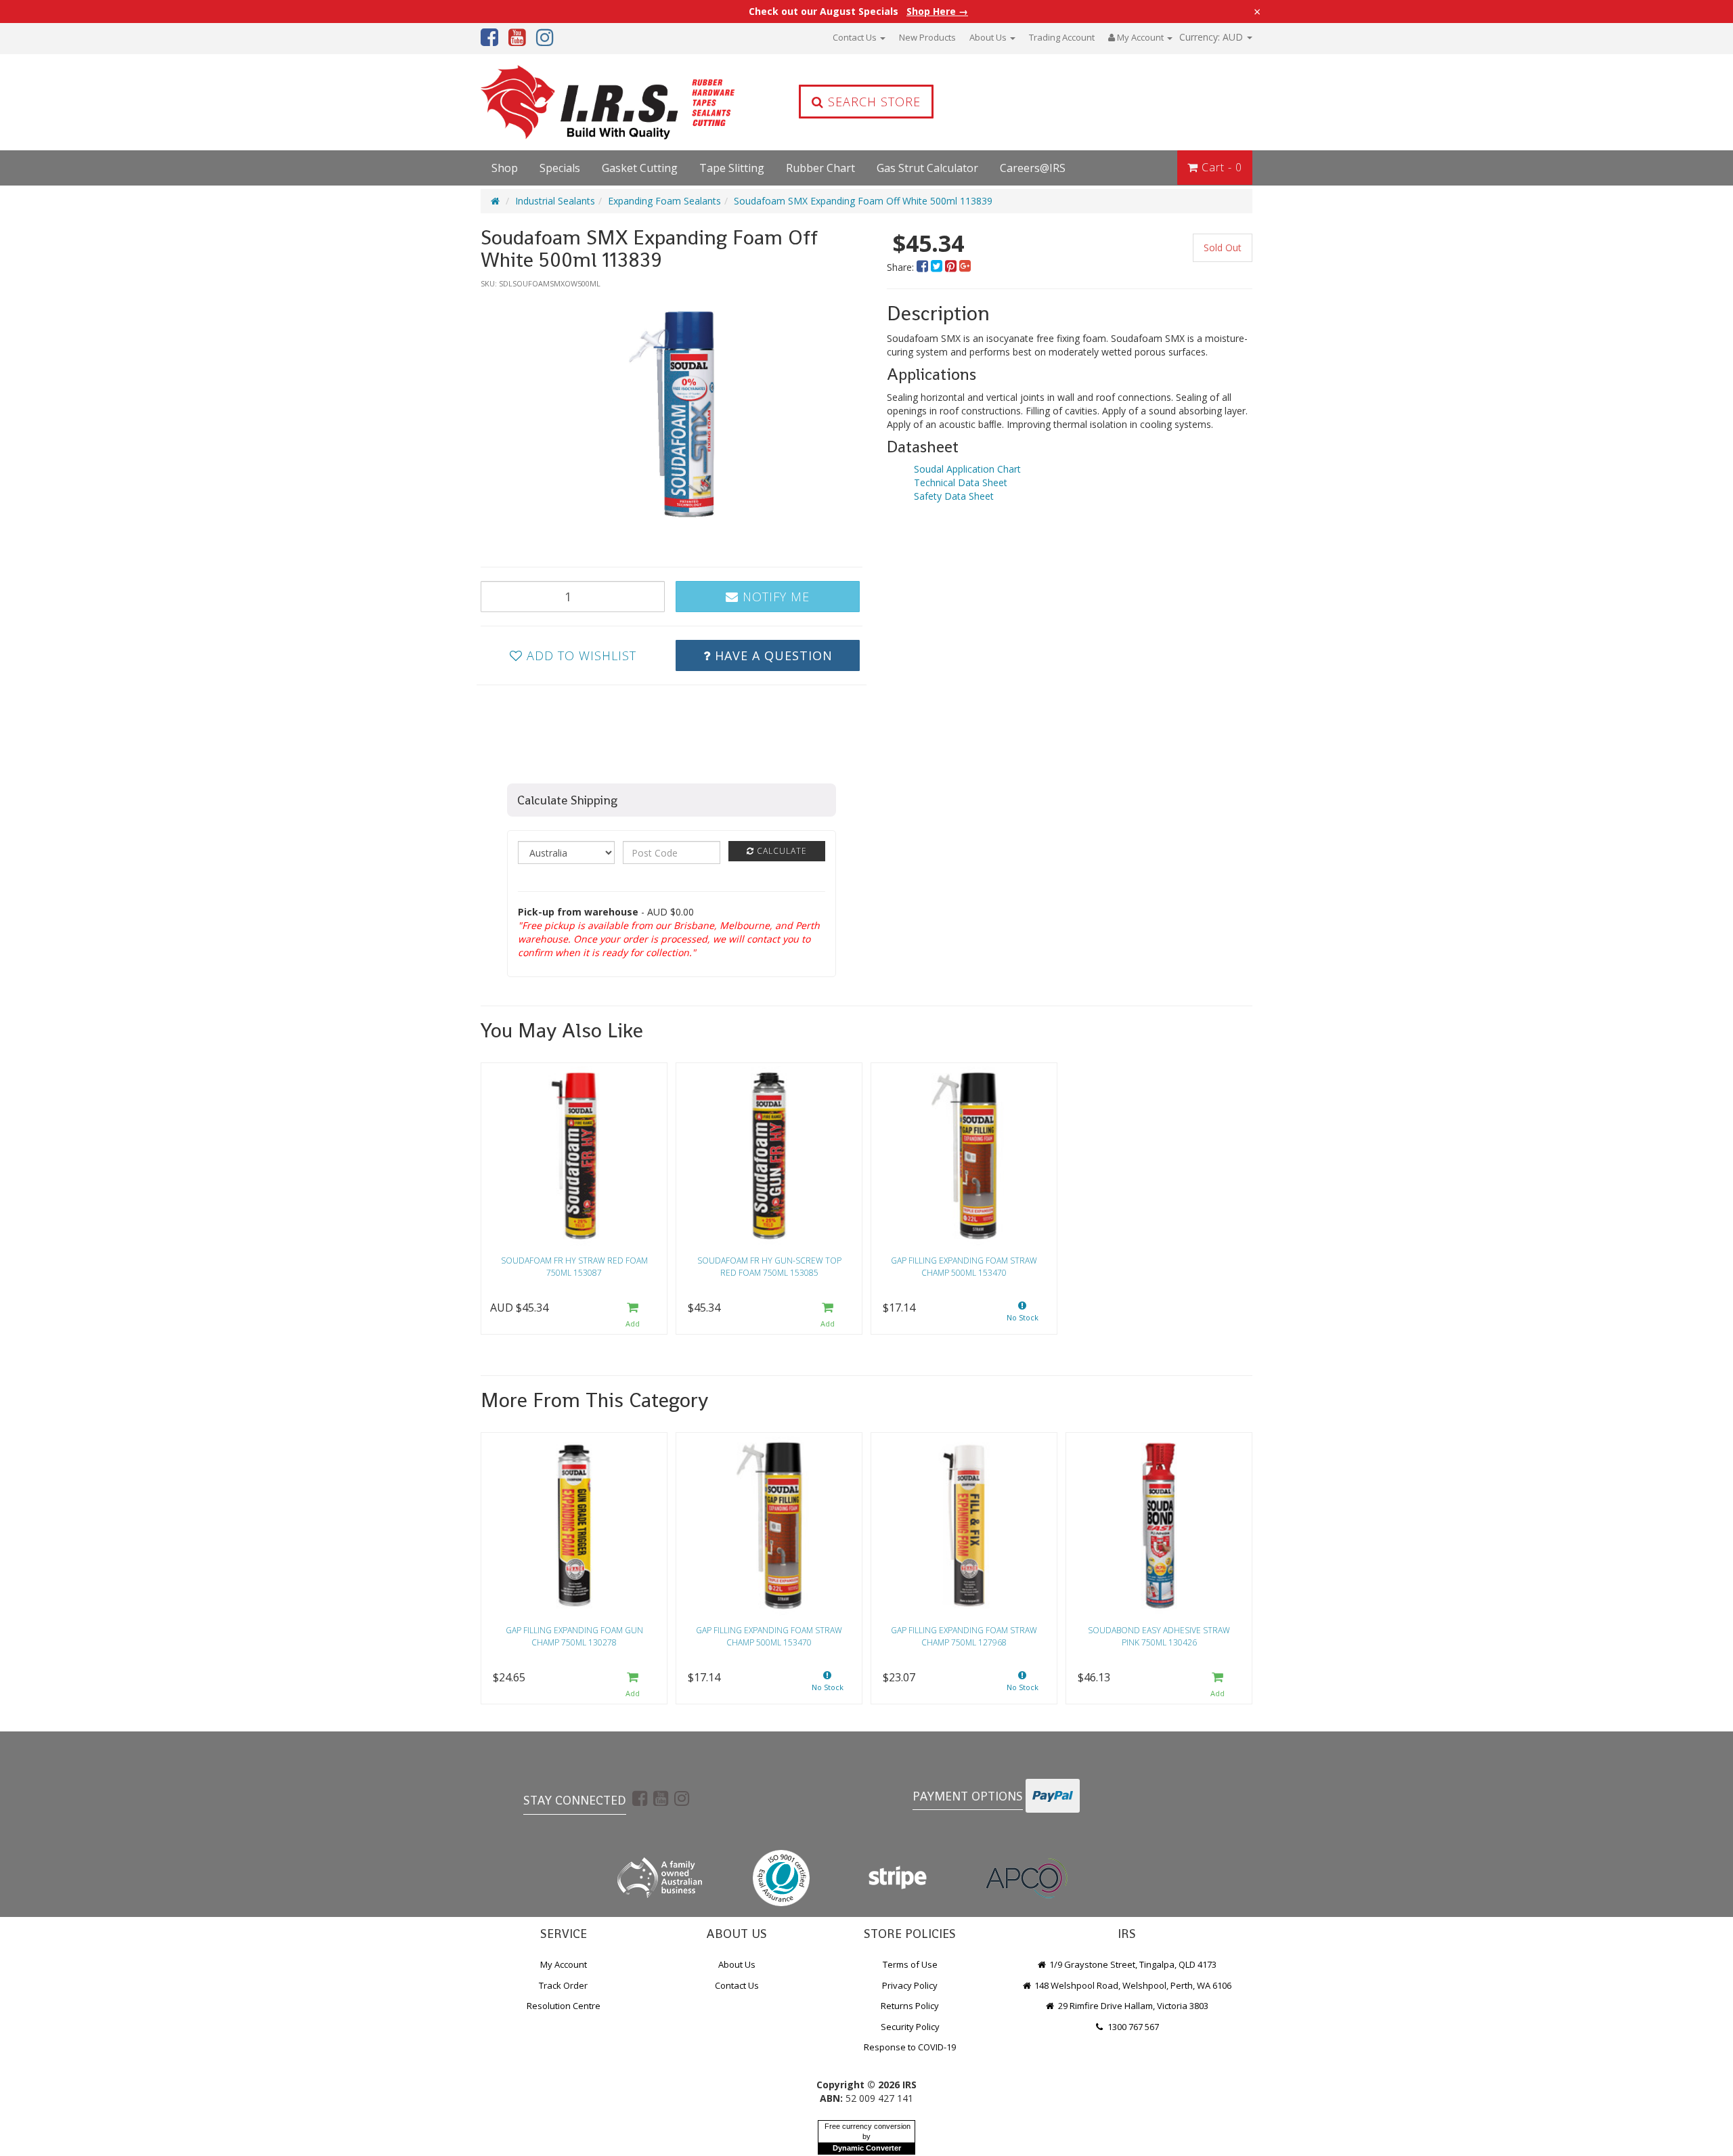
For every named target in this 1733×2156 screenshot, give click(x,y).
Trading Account (1062, 37)
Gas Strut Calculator (927, 168)
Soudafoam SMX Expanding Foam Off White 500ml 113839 (863, 201)
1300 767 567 (1132, 2027)
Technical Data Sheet (961, 482)
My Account (564, 1964)
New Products (927, 37)
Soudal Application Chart (967, 469)
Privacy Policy (910, 1985)
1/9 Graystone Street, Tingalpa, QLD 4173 (1132, 1964)
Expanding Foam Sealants (664, 201)
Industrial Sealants (555, 201)
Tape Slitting (732, 168)
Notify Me (774, 597)
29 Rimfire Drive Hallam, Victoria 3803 (1132, 2006)
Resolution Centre (564, 2006)
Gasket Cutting (640, 168)
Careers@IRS (1033, 168)
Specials (560, 168)
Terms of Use (910, 1964)
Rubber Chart (820, 168)
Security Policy (910, 2027)
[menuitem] (924, 267)
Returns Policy (910, 2006)
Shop (505, 168)
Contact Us (856, 37)
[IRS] (572, 102)
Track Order (563, 1985)
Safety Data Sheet (954, 496)
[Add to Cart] (633, 1315)
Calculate (781, 851)
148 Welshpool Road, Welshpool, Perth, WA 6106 (1132, 1985)
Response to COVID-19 (910, 2047)
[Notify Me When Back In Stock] (1023, 1315)
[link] (640, 1798)
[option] (672, 414)
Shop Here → (937, 12)
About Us (989, 37)
